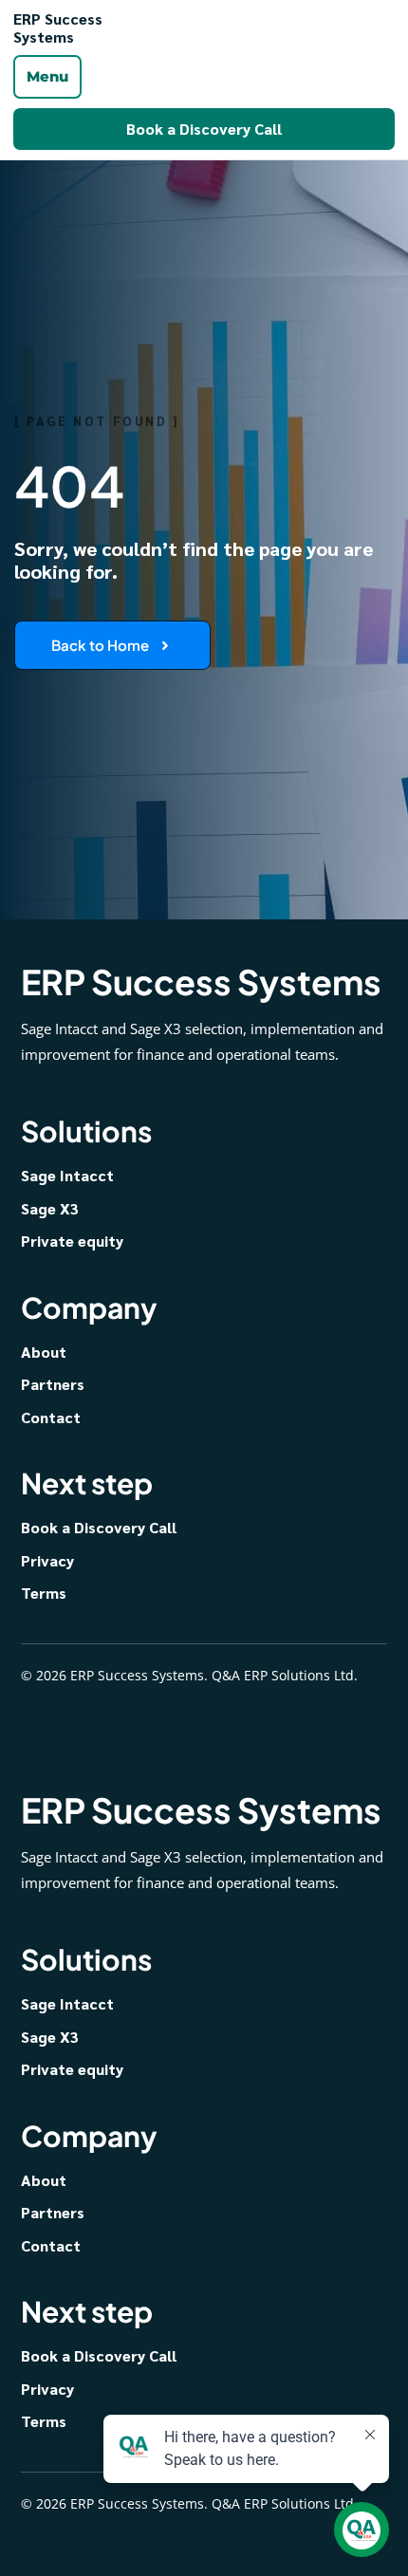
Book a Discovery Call (204, 129)
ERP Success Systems (58, 28)
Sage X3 (50, 1208)
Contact (51, 1417)
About (44, 1352)
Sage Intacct (67, 1175)
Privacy (47, 1560)
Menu (47, 76)
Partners (53, 1384)
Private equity (72, 1241)
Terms (44, 1593)
